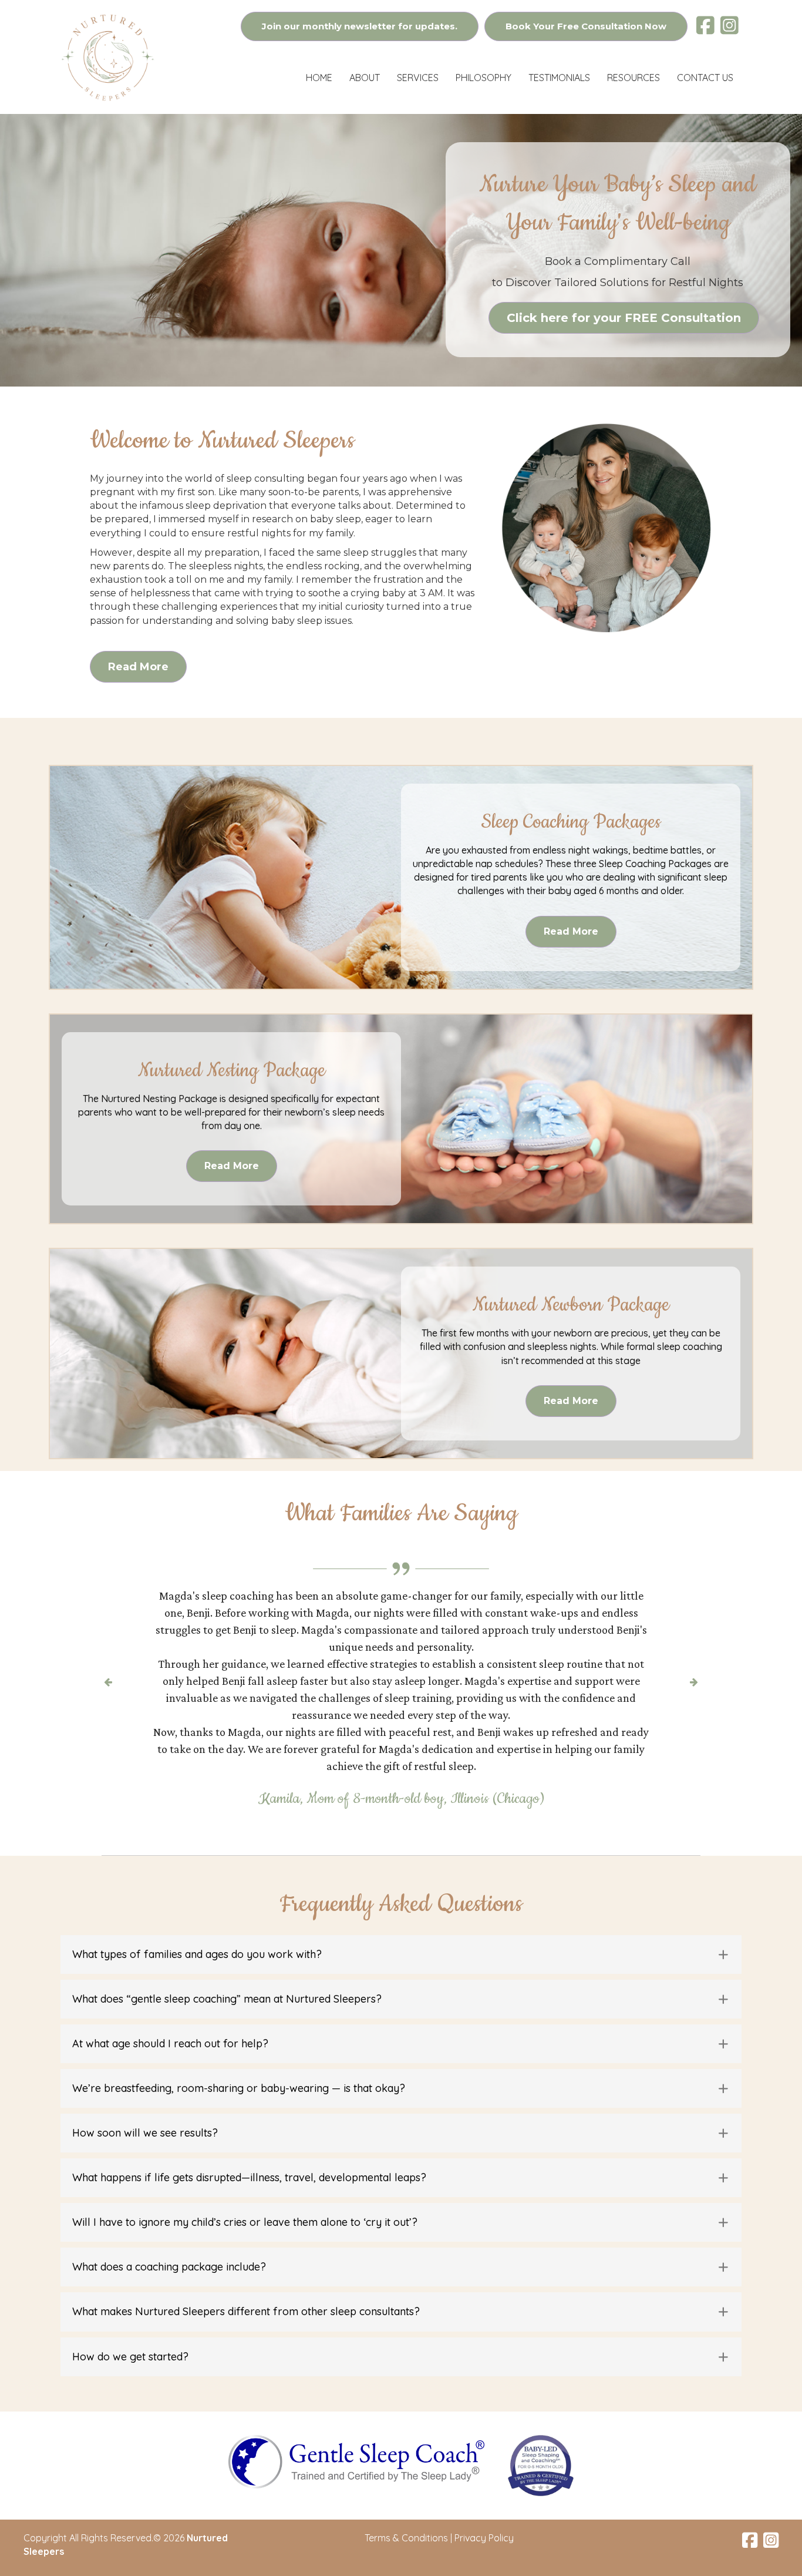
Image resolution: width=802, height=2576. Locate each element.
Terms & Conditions (406, 2487)
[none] (724, 1903)
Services (418, 78)
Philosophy (483, 78)
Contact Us (705, 78)
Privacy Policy (484, 2487)
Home (319, 78)
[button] (401, 1903)
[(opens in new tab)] (356, 2409)
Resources (633, 78)
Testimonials (559, 78)
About (365, 78)
